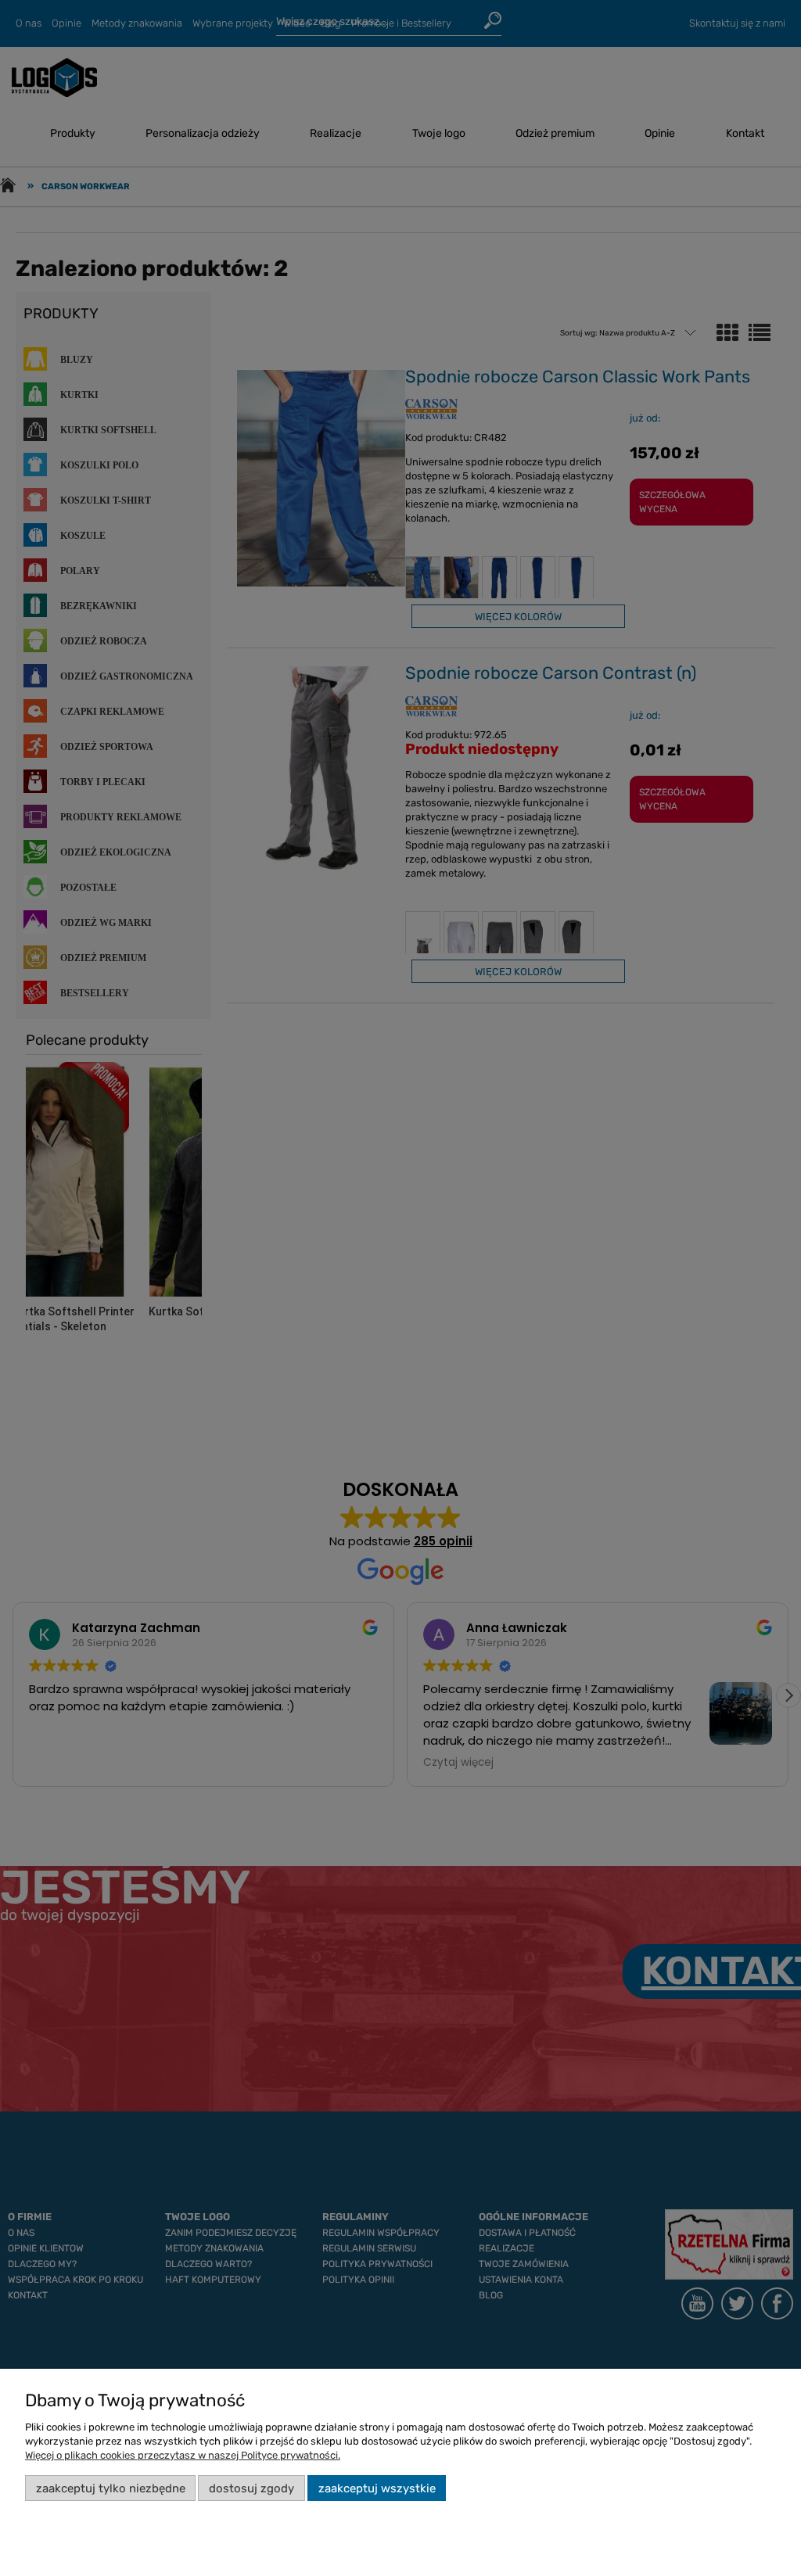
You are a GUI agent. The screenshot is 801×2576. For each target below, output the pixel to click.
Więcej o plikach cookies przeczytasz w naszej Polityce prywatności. (183, 2455)
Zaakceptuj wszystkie (377, 2488)
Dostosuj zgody (251, 2488)
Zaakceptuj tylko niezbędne (111, 2488)
